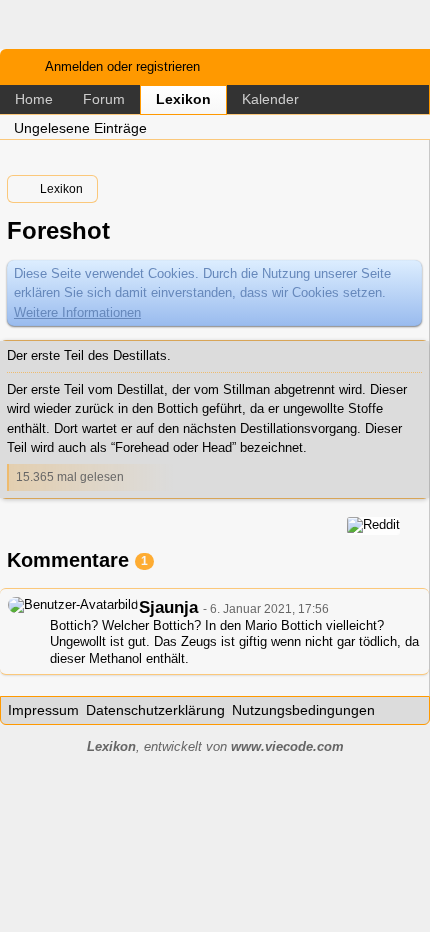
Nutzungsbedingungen (303, 710)
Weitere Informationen (77, 312)
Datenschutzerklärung (155, 710)
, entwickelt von (215, 746)
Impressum (43, 710)
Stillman (246, 389)
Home (34, 99)
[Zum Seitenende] (409, 126)
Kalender (270, 99)
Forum (104, 99)
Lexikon (183, 99)
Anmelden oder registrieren (122, 66)
